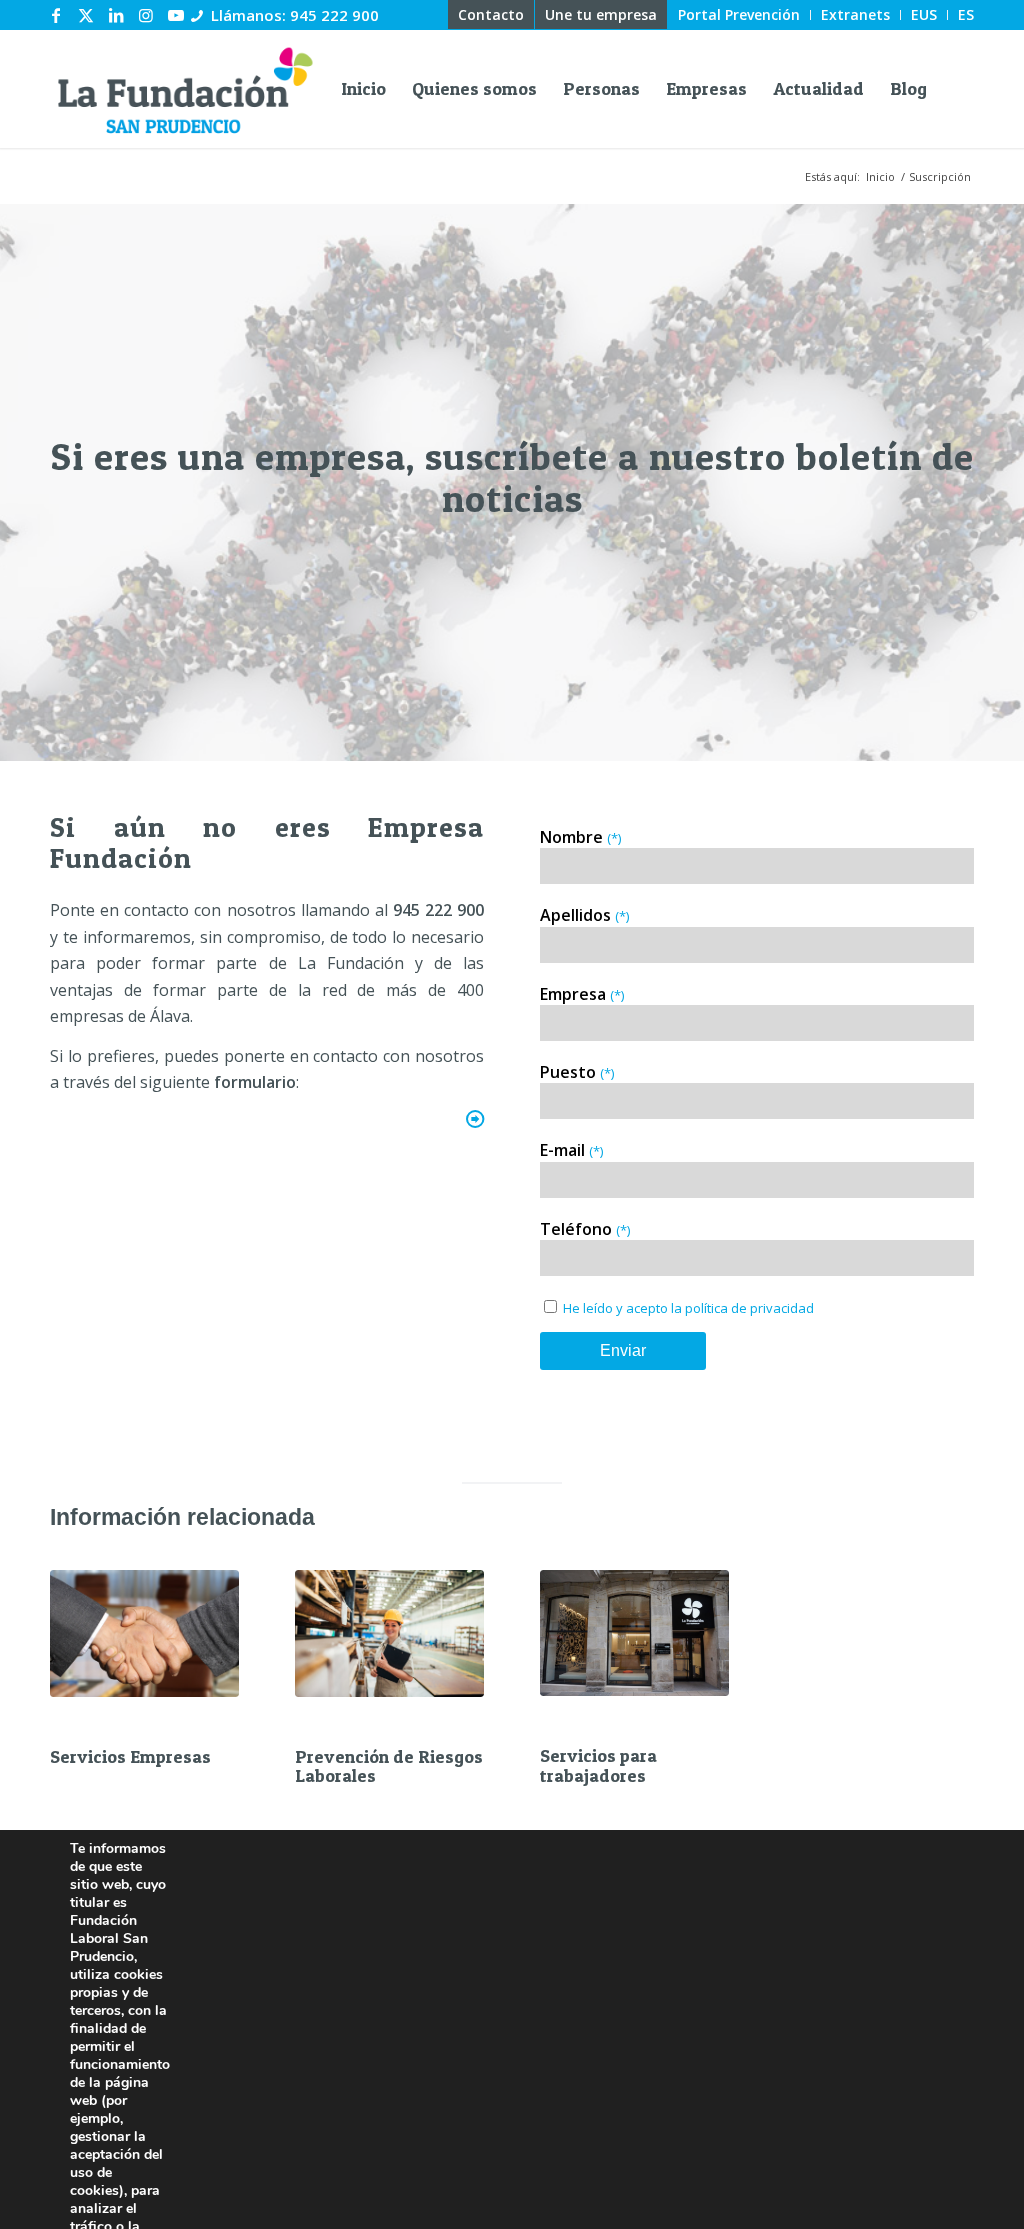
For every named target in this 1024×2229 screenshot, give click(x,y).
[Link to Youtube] (176, 15)
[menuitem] (491, 15)
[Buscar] (957, 89)
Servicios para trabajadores (598, 1765)
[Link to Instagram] (146, 15)
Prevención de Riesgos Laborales (389, 1766)
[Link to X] (86, 15)
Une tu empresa (601, 14)
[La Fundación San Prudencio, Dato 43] (634, 1633)
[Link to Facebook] (56, 15)
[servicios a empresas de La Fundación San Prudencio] (144, 1633)
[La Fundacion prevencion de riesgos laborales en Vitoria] (389, 1633)
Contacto (491, 14)
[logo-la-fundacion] (185, 89)
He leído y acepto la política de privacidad (688, 1308)
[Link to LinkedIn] (116, 15)
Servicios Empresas (130, 1756)
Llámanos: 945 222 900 (295, 15)
